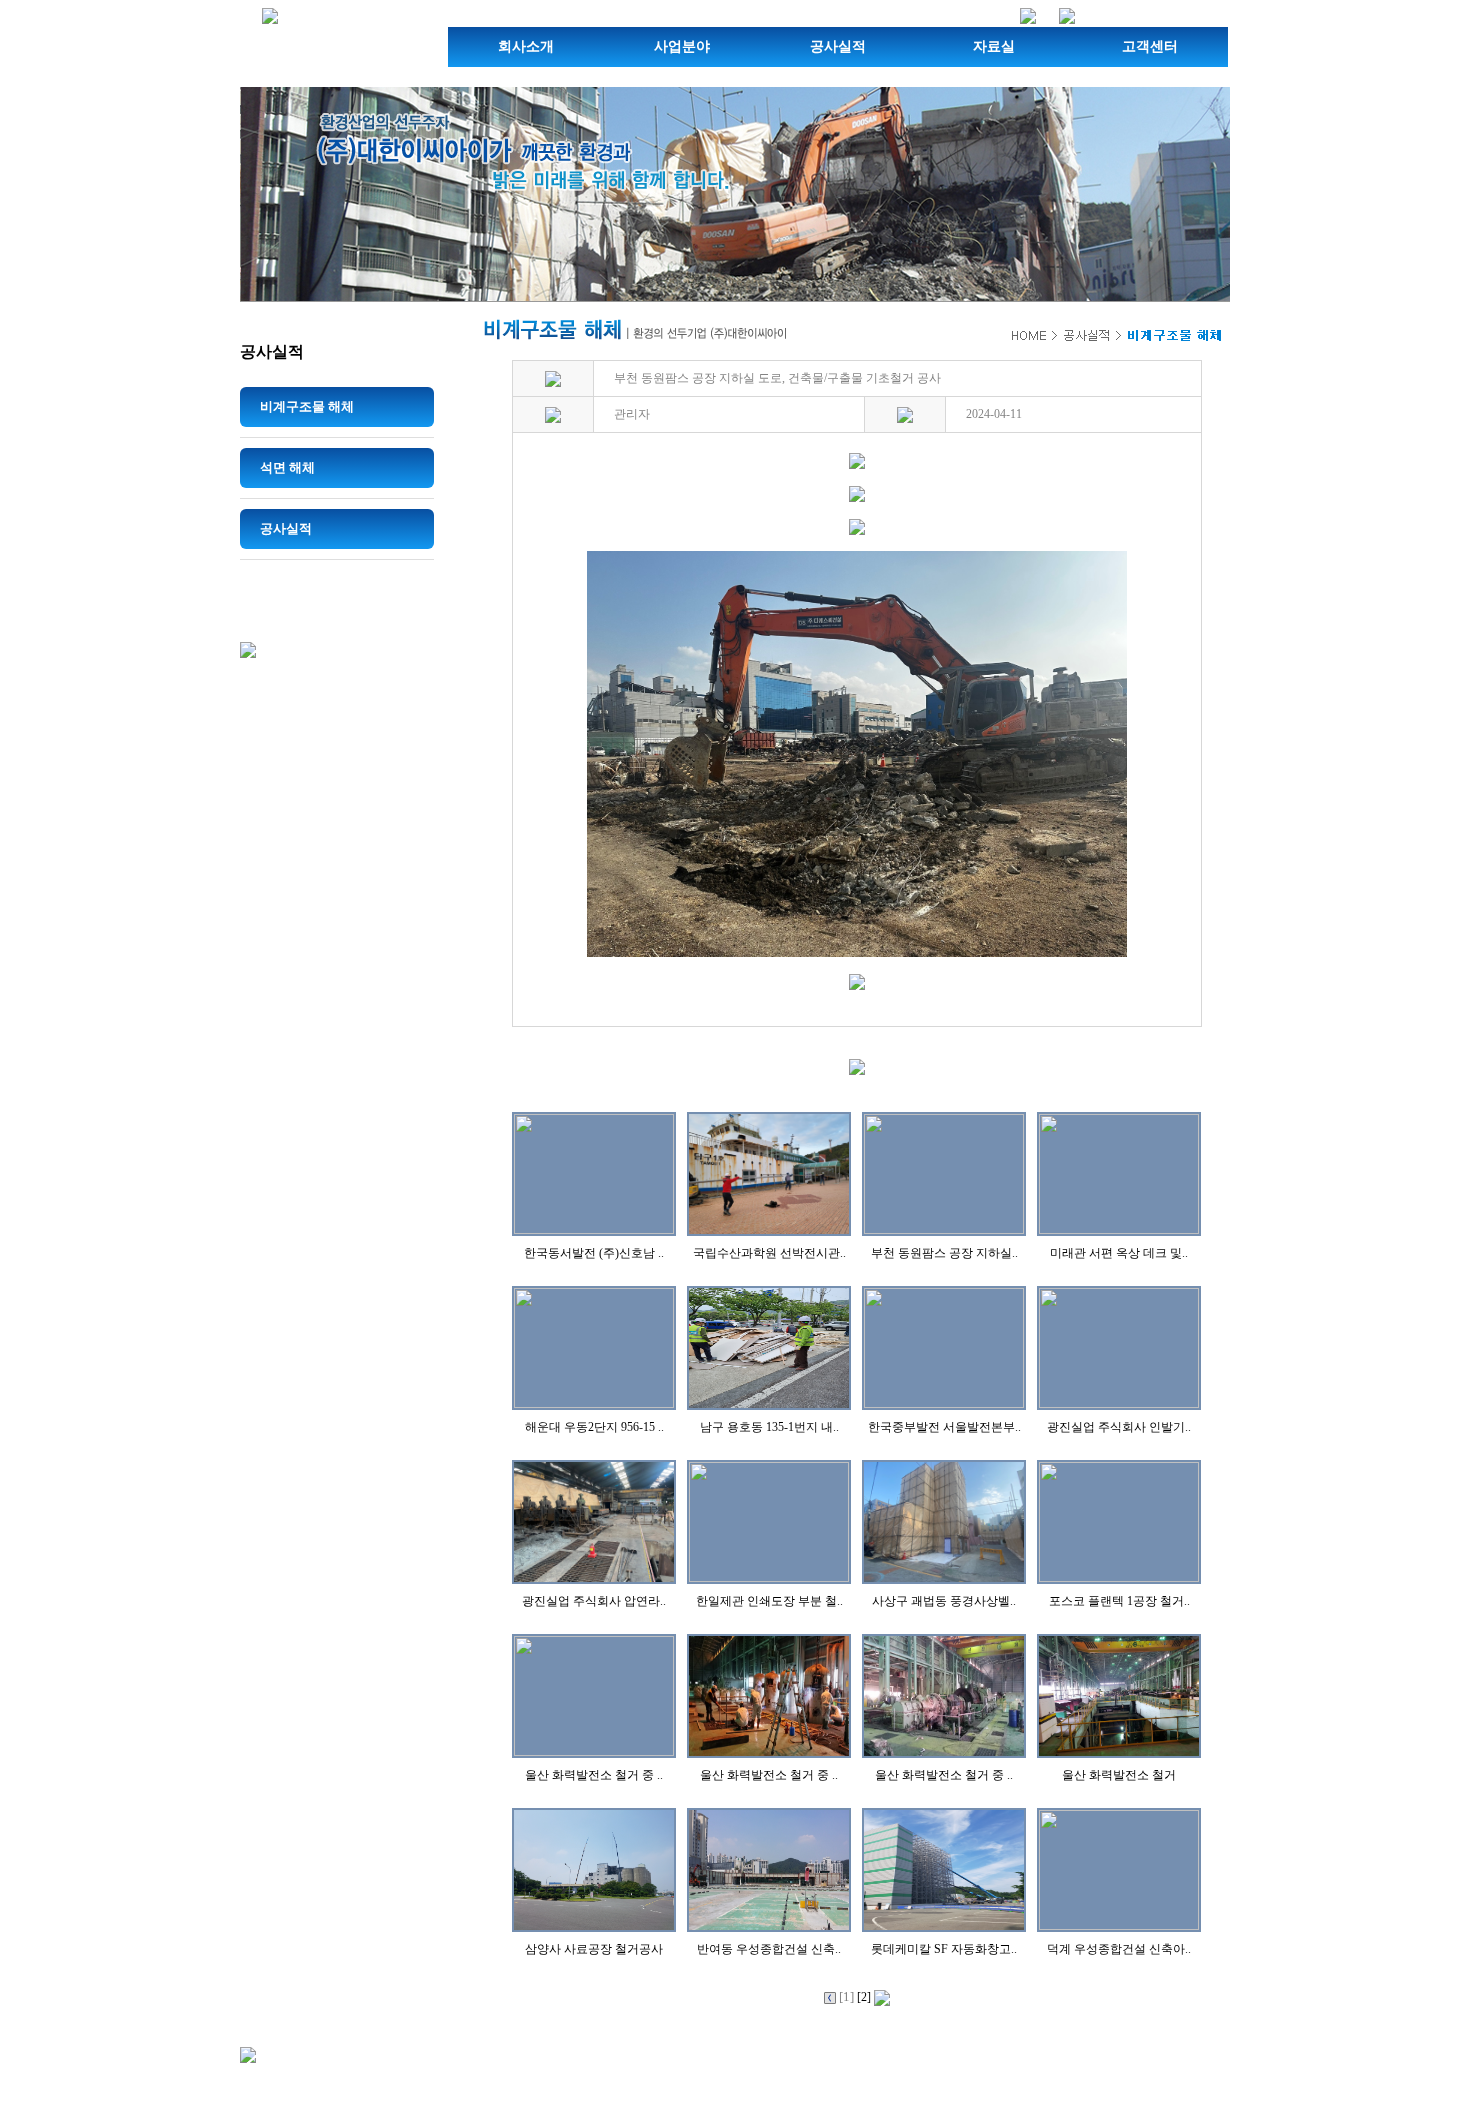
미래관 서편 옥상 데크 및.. (1119, 1253)
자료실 (994, 46)
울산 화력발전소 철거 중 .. (594, 1775)
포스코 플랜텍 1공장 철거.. (1119, 1601)
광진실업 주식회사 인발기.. (1119, 1427)
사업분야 (682, 46)
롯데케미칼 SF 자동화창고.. (944, 1949)
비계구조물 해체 (307, 406)
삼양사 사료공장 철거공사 (594, 1949)
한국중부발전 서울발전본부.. (944, 1427)
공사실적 (838, 46)
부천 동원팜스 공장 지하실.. (944, 1253)
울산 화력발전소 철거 (1119, 1775)
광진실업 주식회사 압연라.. (594, 1601)
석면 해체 (287, 467)
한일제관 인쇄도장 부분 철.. (769, 1601)
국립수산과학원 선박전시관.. (769, 1253)
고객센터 (1150, 46)
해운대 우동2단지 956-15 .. (594, 1427)
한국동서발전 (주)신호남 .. (594, 1253)
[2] (865, 1997)
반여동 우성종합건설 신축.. (769, 1949)
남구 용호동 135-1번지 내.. (769, 1427)
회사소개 (526, 46)
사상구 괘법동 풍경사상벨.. (944, 1601)
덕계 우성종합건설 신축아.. (1119, 1949)
